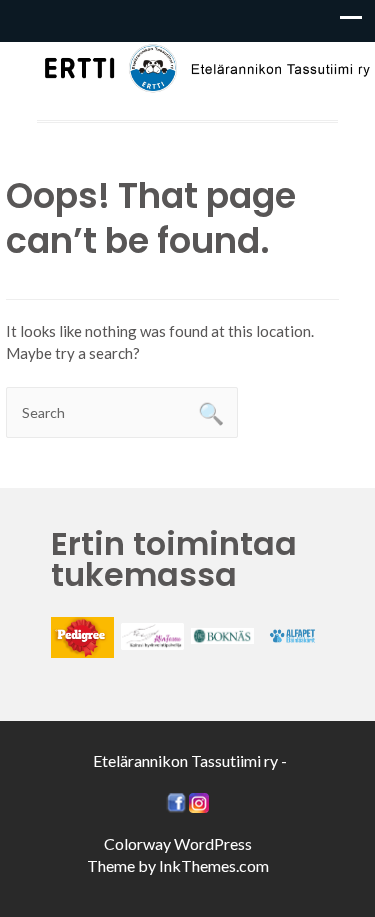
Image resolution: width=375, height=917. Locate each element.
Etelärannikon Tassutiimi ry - (190, 760)
